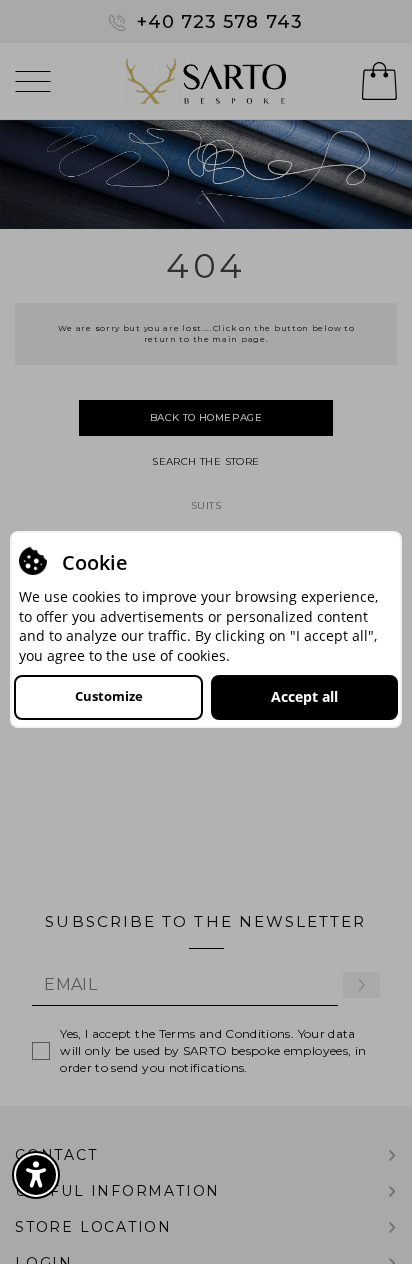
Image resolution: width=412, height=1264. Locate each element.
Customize (109, 696)
